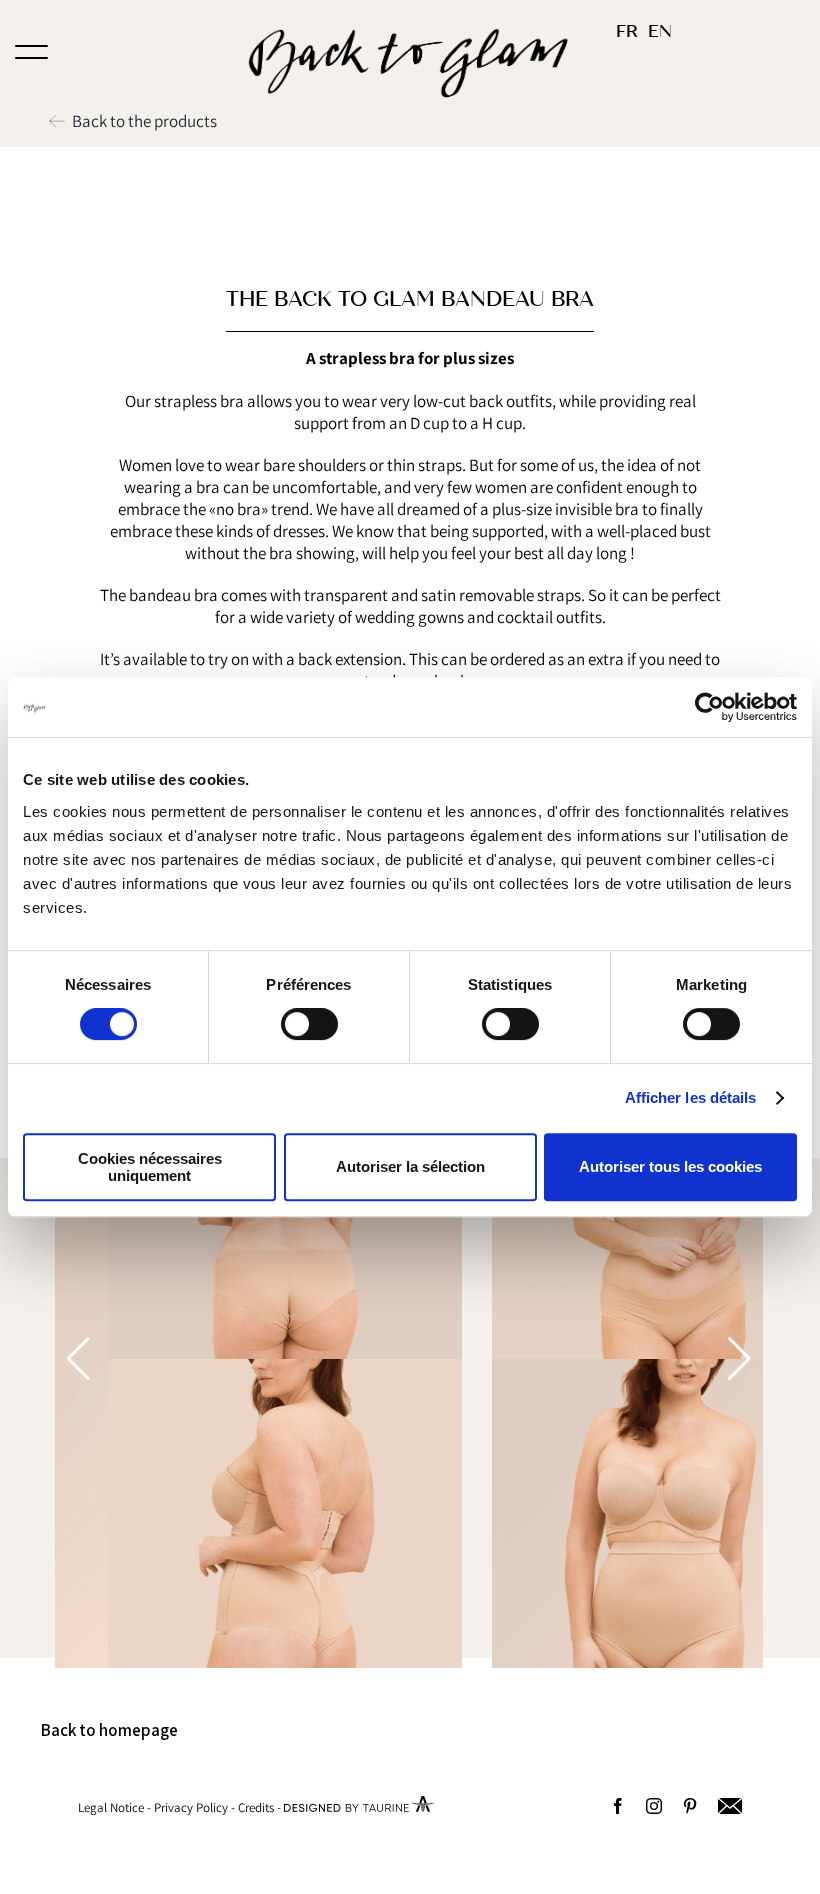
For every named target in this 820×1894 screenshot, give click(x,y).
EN (660, 31)
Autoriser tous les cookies (670, 1166)
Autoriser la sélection (410, 1166)
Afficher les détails (691, 1097)
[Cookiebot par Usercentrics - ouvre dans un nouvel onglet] (709, 707)
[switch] (309, 1024)
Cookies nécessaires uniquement (150, 1167)
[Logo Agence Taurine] (359, 1807)
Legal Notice (111, 1807)
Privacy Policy (191, 1807)
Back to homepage (109, 1730)
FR (627, 31)
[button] (739, 1359)
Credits (256, 1807)
